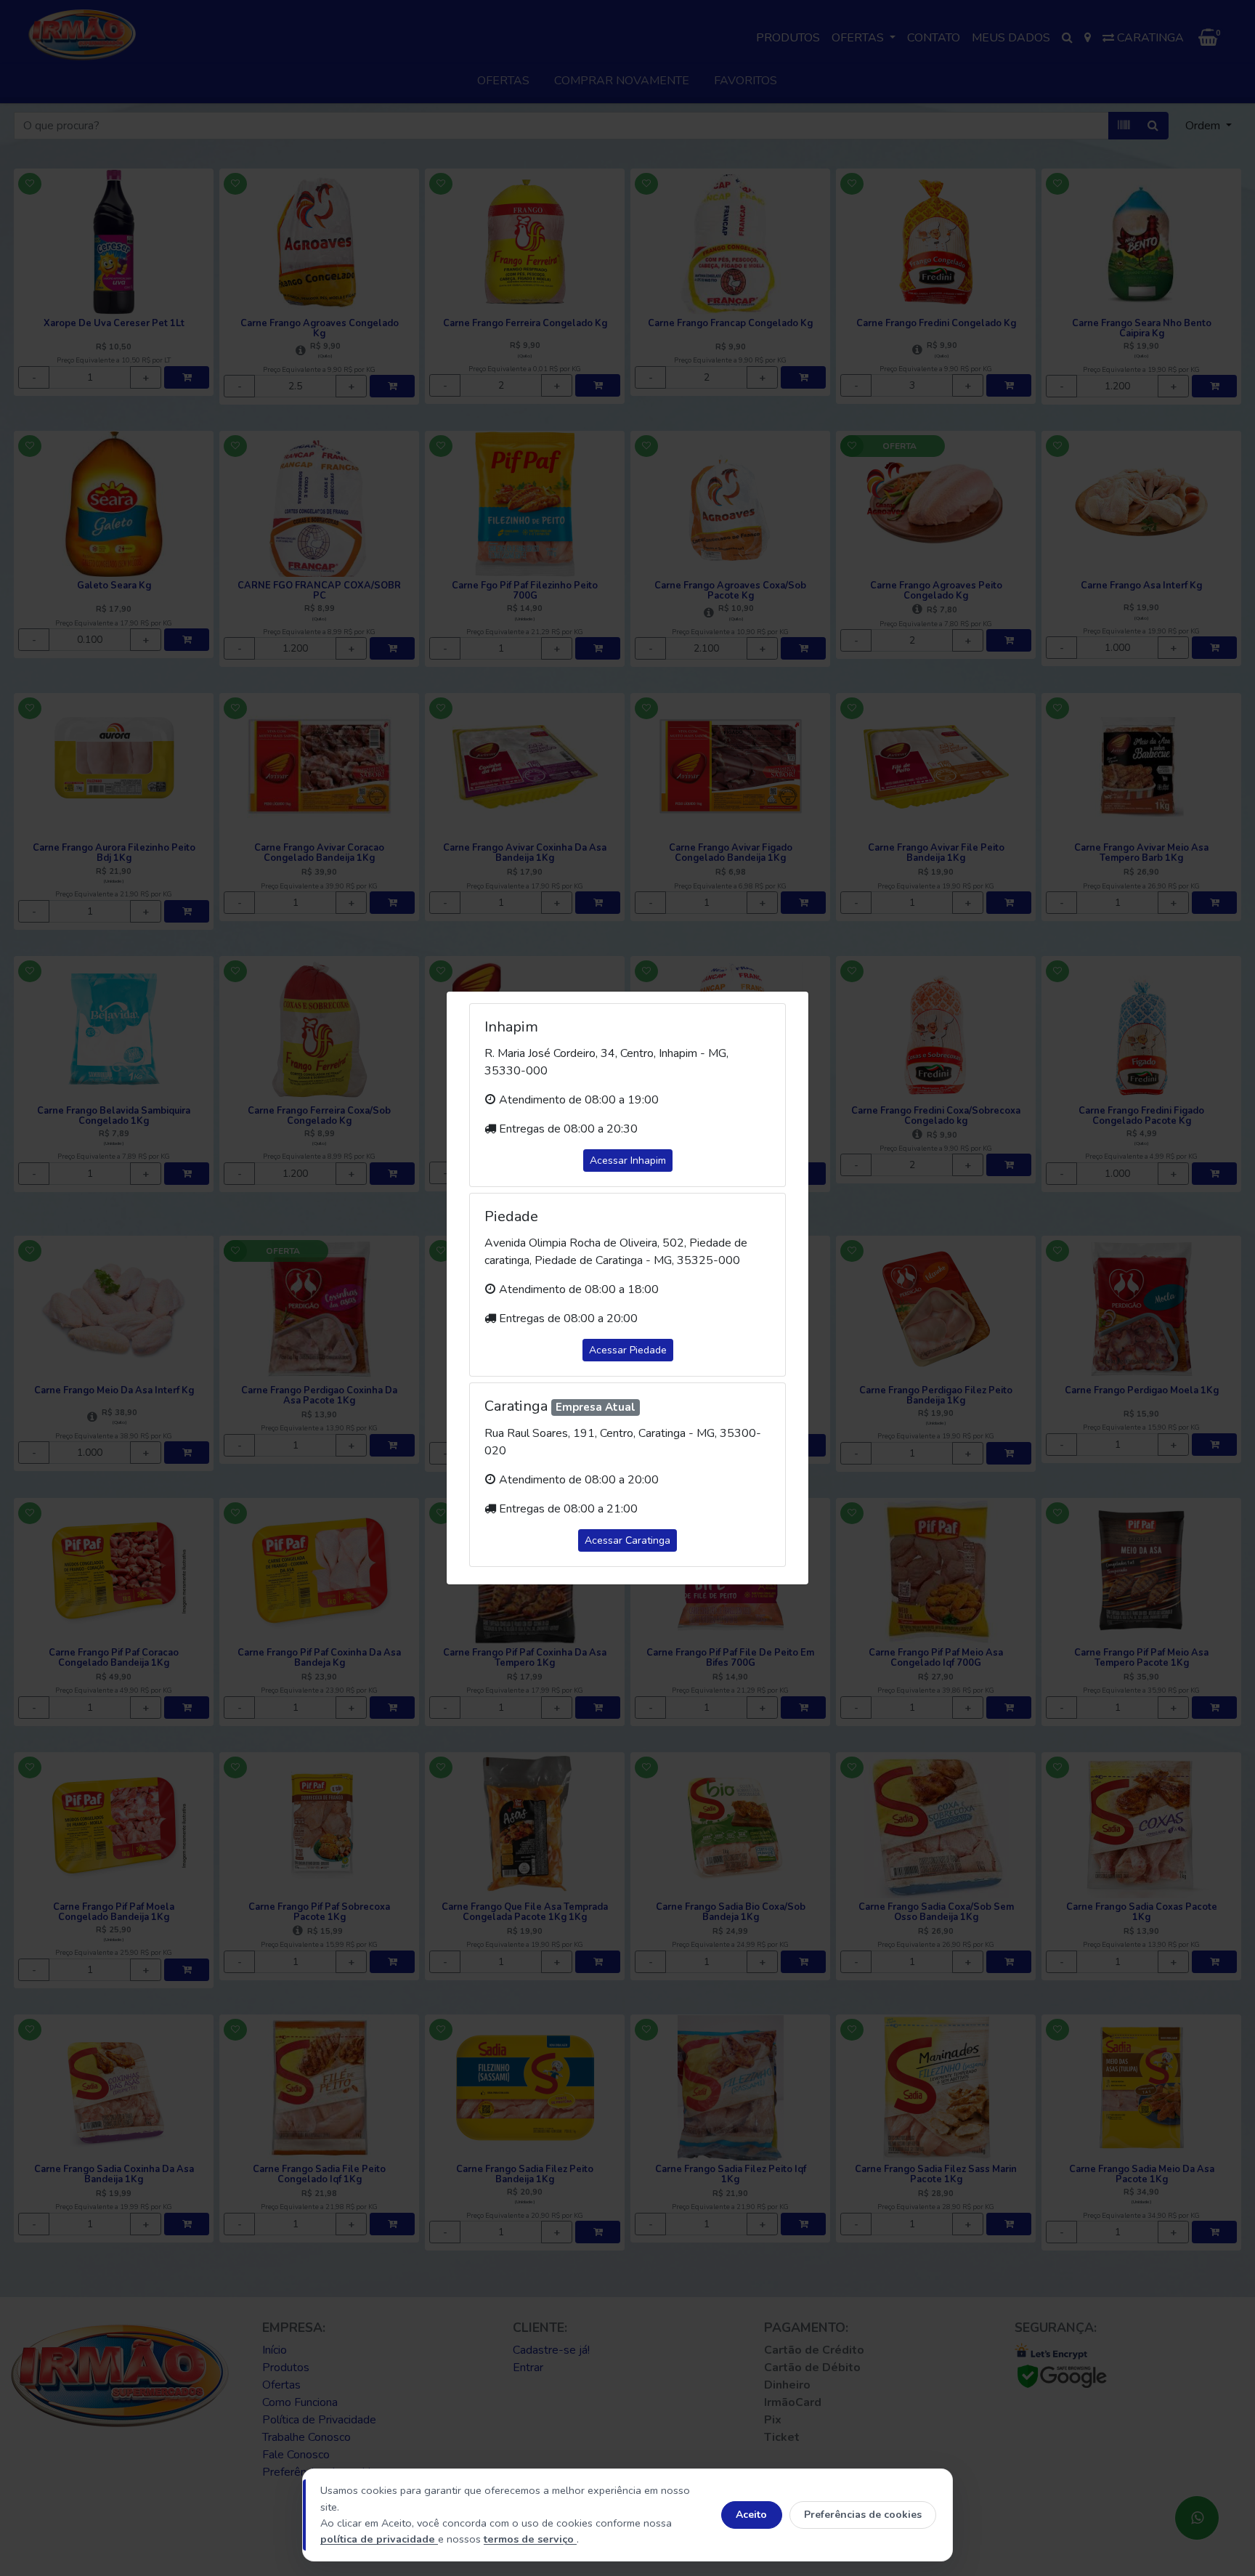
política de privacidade (379, 2539)
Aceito (751, 2515)
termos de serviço (530, 2539)
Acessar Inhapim (628, 1161)
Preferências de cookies (863, 2515)
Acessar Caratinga (627, 1540)
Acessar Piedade (628, 1350)
